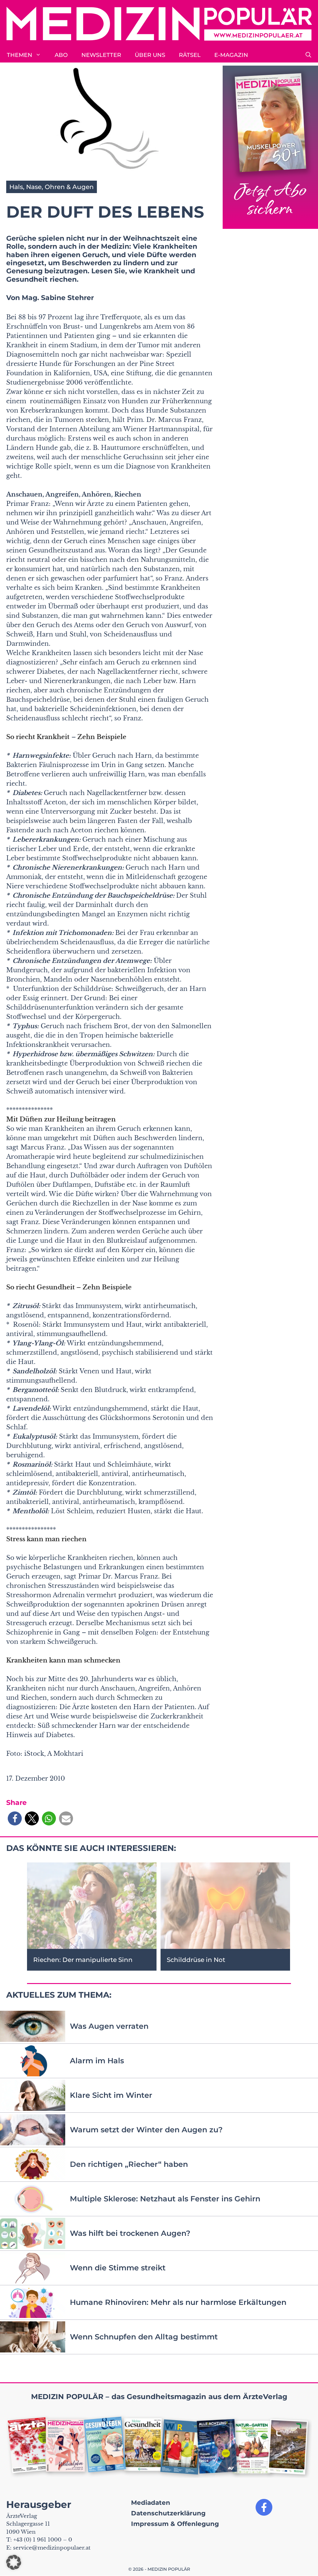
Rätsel (190, 55)
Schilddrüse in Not (196, 1960)
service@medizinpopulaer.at (52, 2548)
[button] (308, 55)
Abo (61, 55)
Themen (20, 55)
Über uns (150, 55)
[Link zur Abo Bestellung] (270, 147)
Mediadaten (151, 2503)
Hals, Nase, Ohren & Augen (52, 187)
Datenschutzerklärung (168, 2513)
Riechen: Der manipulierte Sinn (83, 1960)
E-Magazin (231, 55)
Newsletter (101, 55)
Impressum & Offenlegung (175, 2524)
